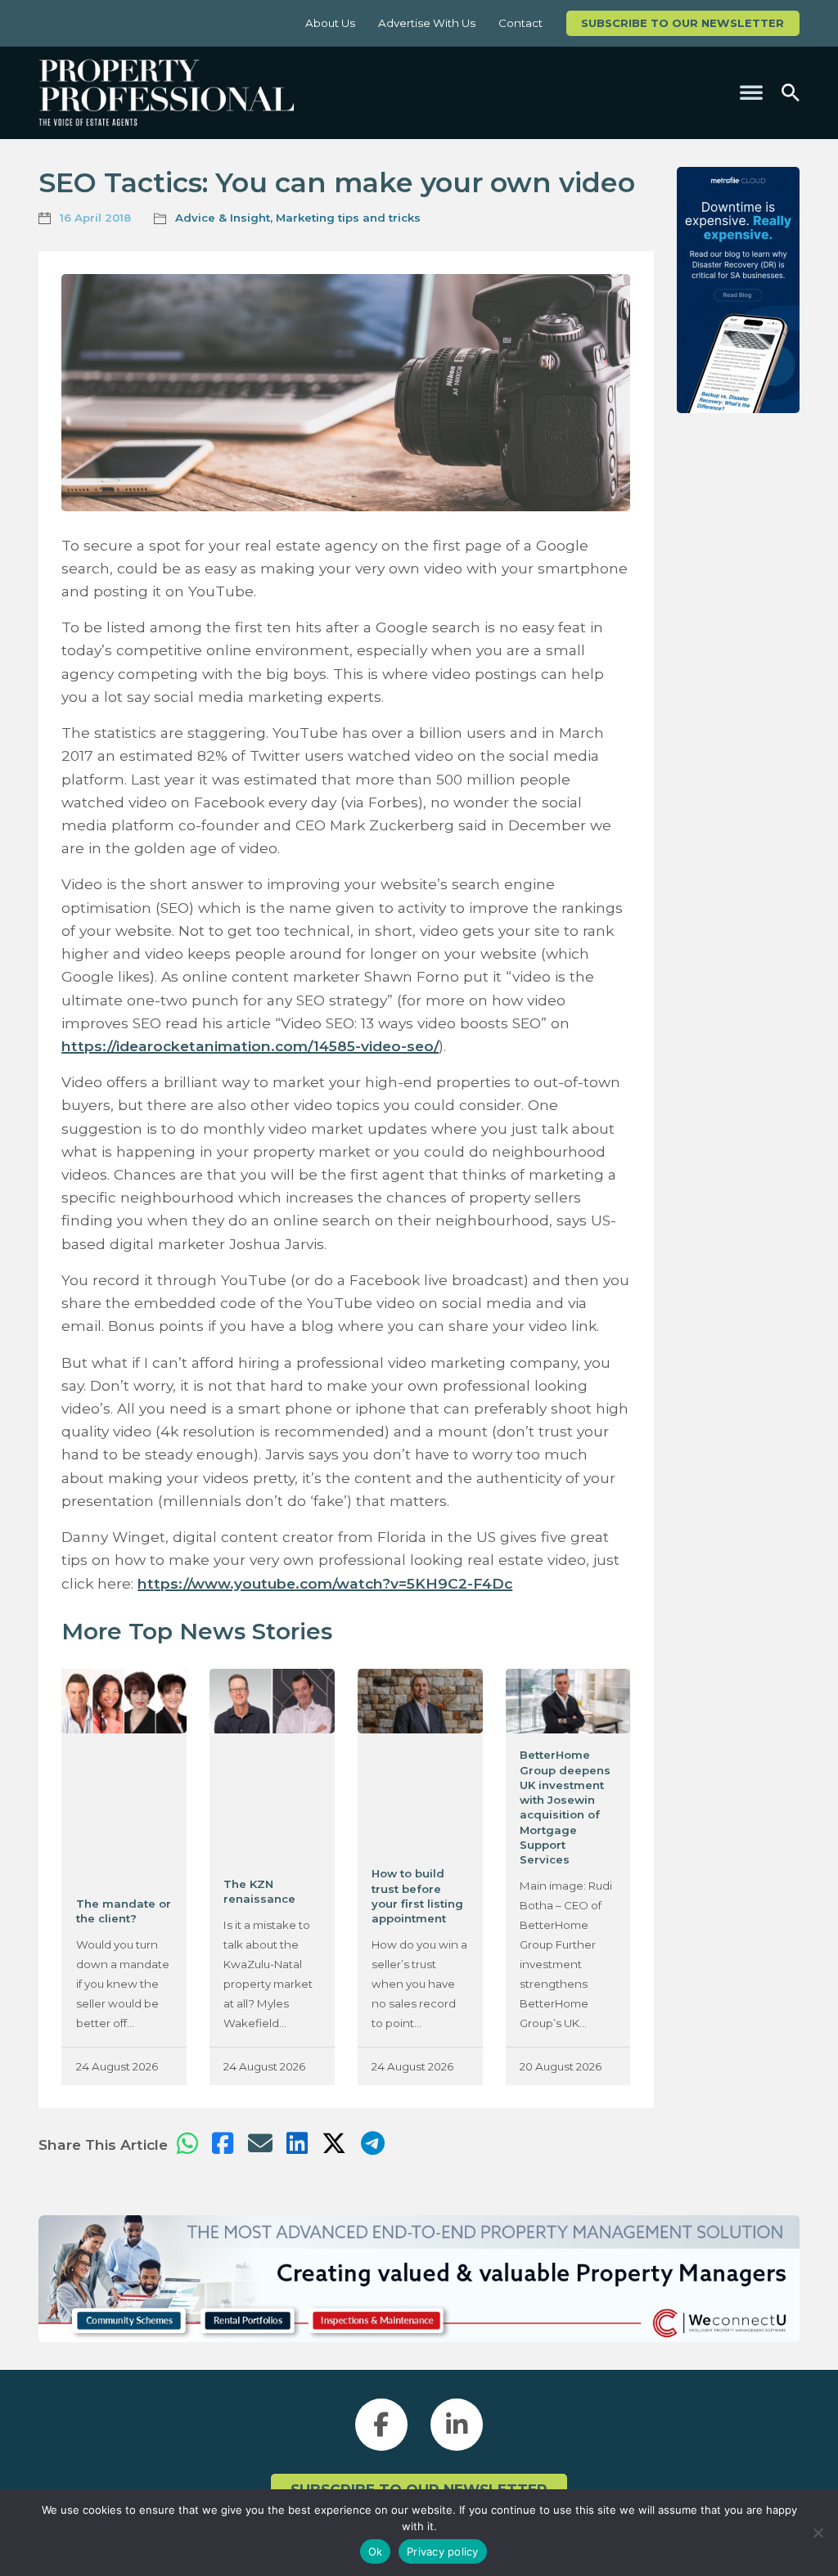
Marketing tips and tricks (348, 218)
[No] (818, 2533)
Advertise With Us (427, 23)
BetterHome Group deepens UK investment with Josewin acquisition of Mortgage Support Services (565, 1807)
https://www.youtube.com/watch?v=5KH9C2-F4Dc (325, 1583)
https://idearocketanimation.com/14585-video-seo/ (250, 1046)
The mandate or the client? (124, 1911)
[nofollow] (738, 290)
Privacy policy (443, 2551)
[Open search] (791, 93)
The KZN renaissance (259, 1891)
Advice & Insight (223, 218)
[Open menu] (751, 92)
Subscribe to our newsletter (683, 23)
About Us (330, 23)
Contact (520, 23)
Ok (376, 2551)
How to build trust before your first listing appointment (417, 1896)
